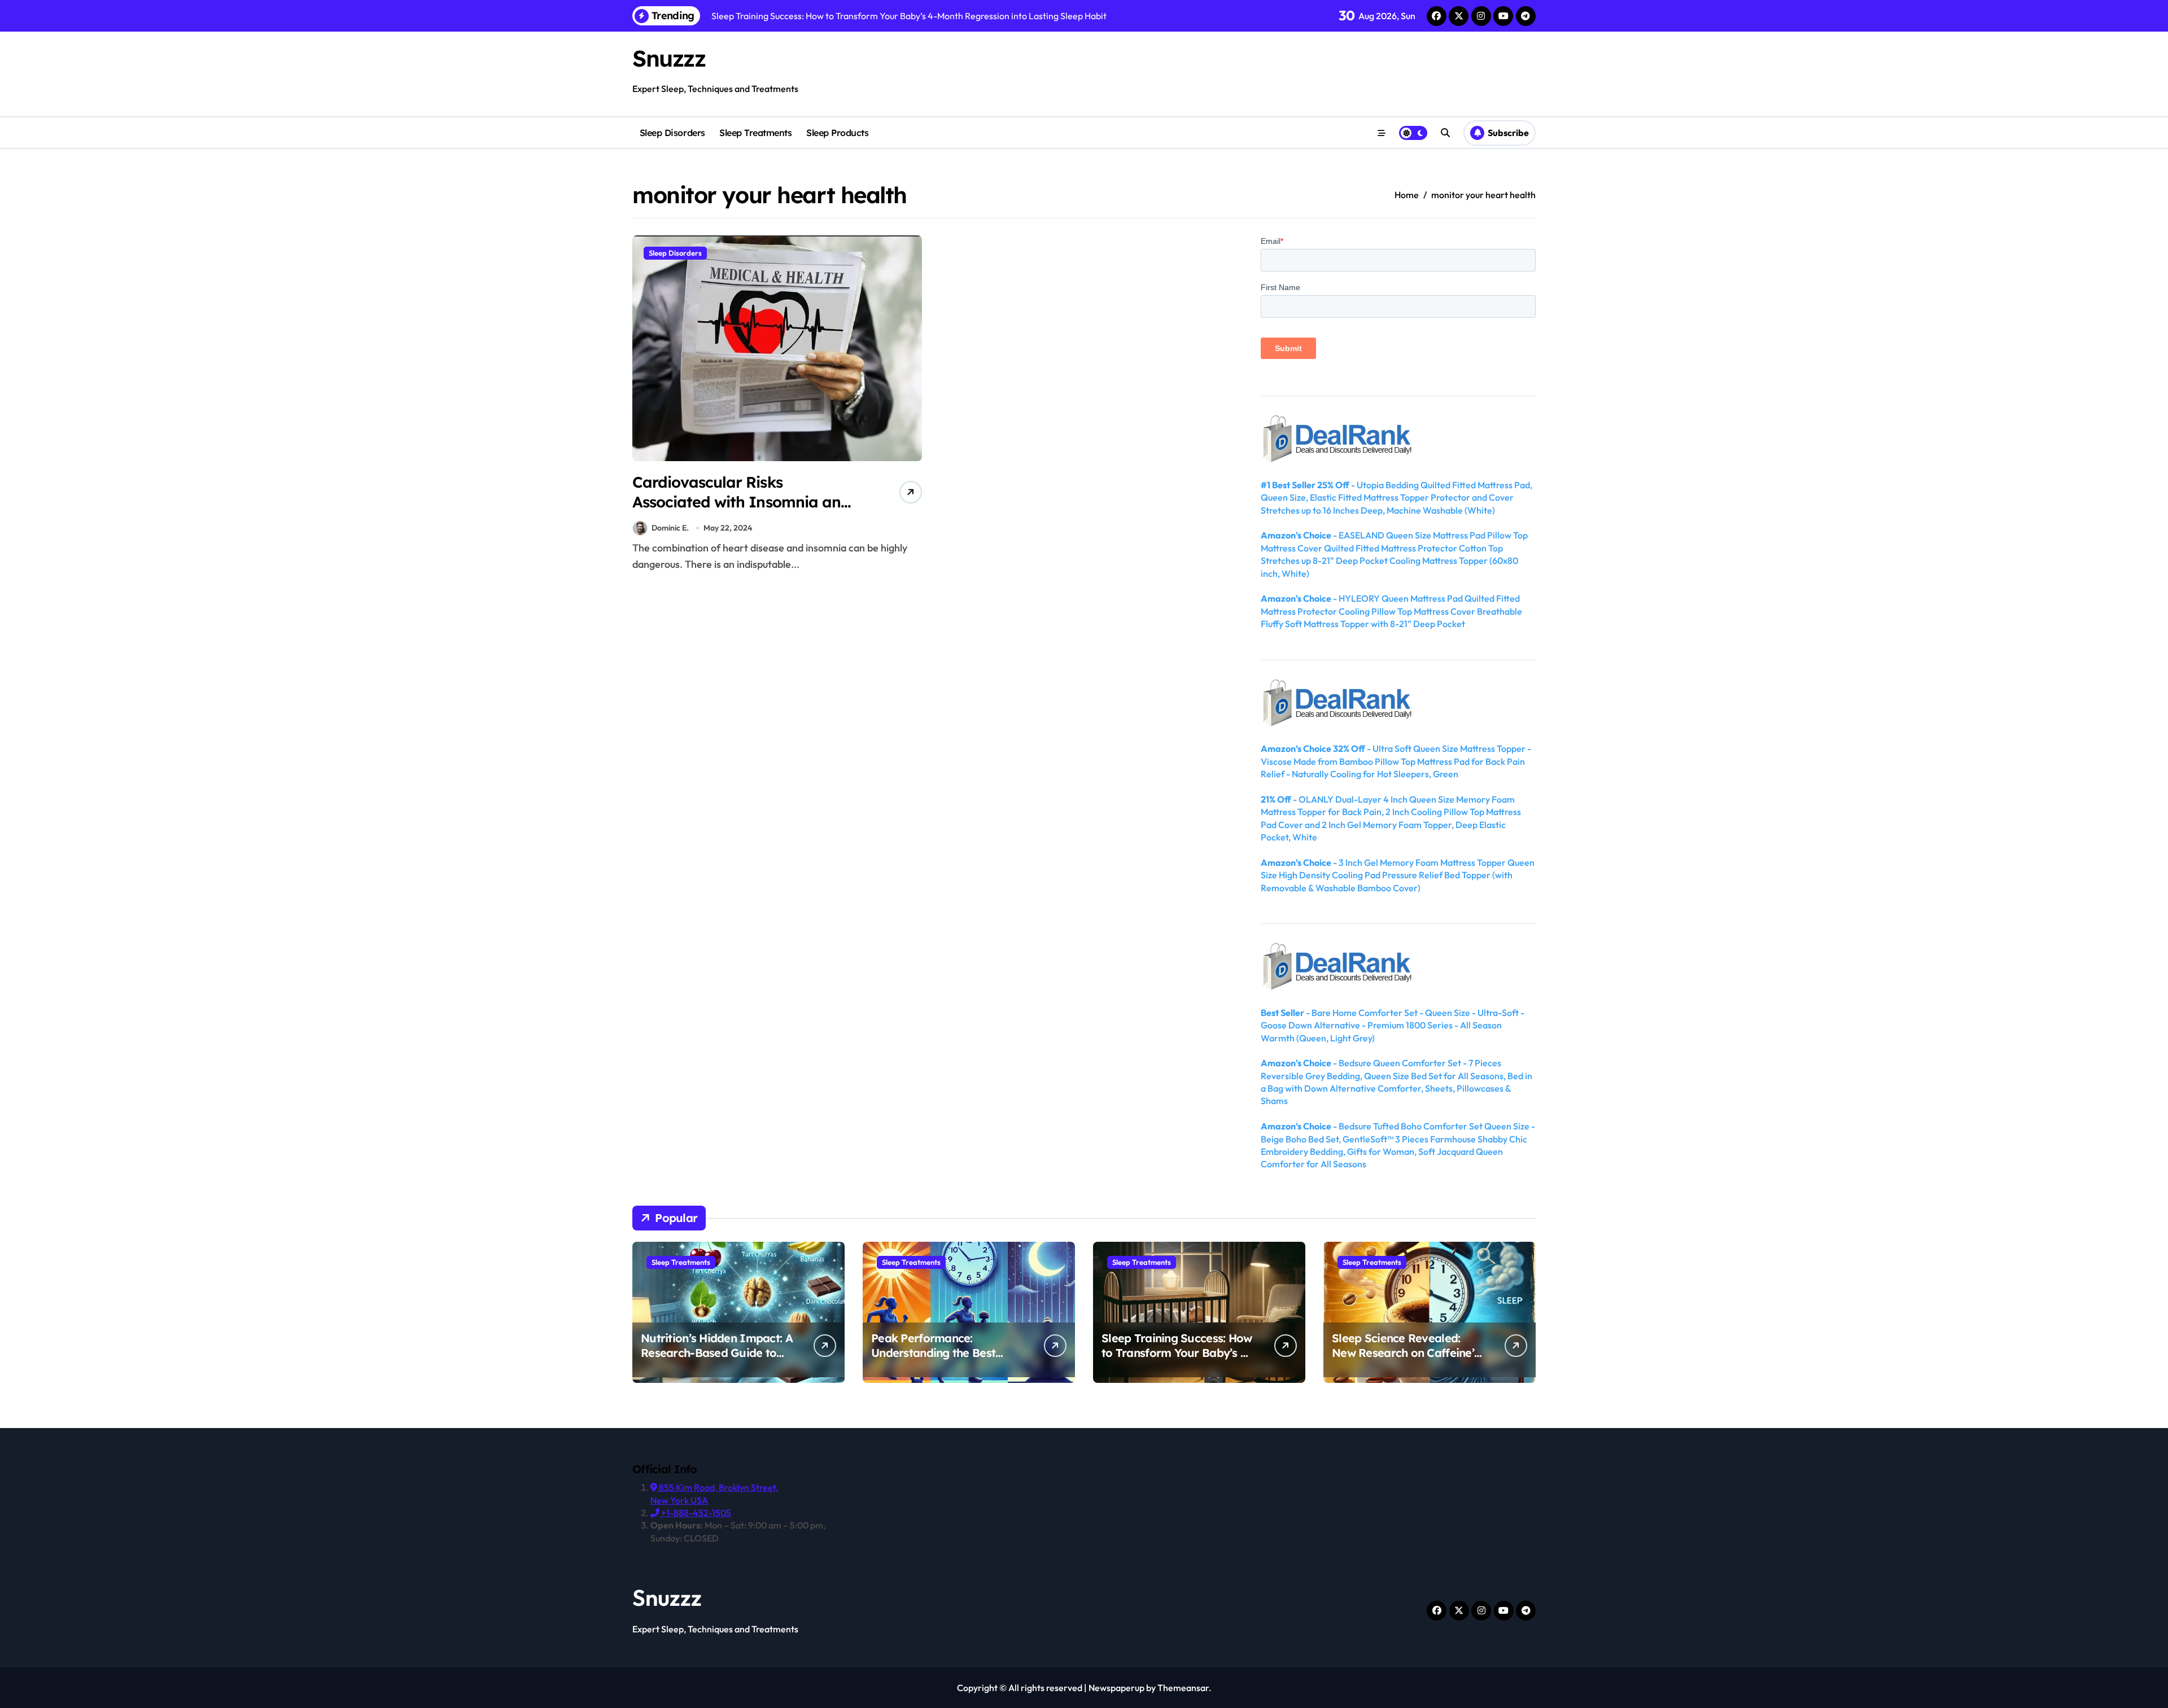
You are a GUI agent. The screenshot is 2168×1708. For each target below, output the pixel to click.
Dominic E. (670, 528)
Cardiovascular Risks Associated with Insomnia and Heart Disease (741, 502)
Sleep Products (837, 133)
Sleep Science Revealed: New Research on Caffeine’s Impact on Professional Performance (1406, 1360)
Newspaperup (1116, 1688)
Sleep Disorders (672, 133)
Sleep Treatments (755, 133)
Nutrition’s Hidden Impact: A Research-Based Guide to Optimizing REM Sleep (717, 1353)
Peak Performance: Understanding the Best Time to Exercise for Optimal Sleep (947, 1360)
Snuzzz (669, 58)
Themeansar (1183, 1688)
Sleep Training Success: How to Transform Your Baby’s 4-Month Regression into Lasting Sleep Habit (1177, 1360)
